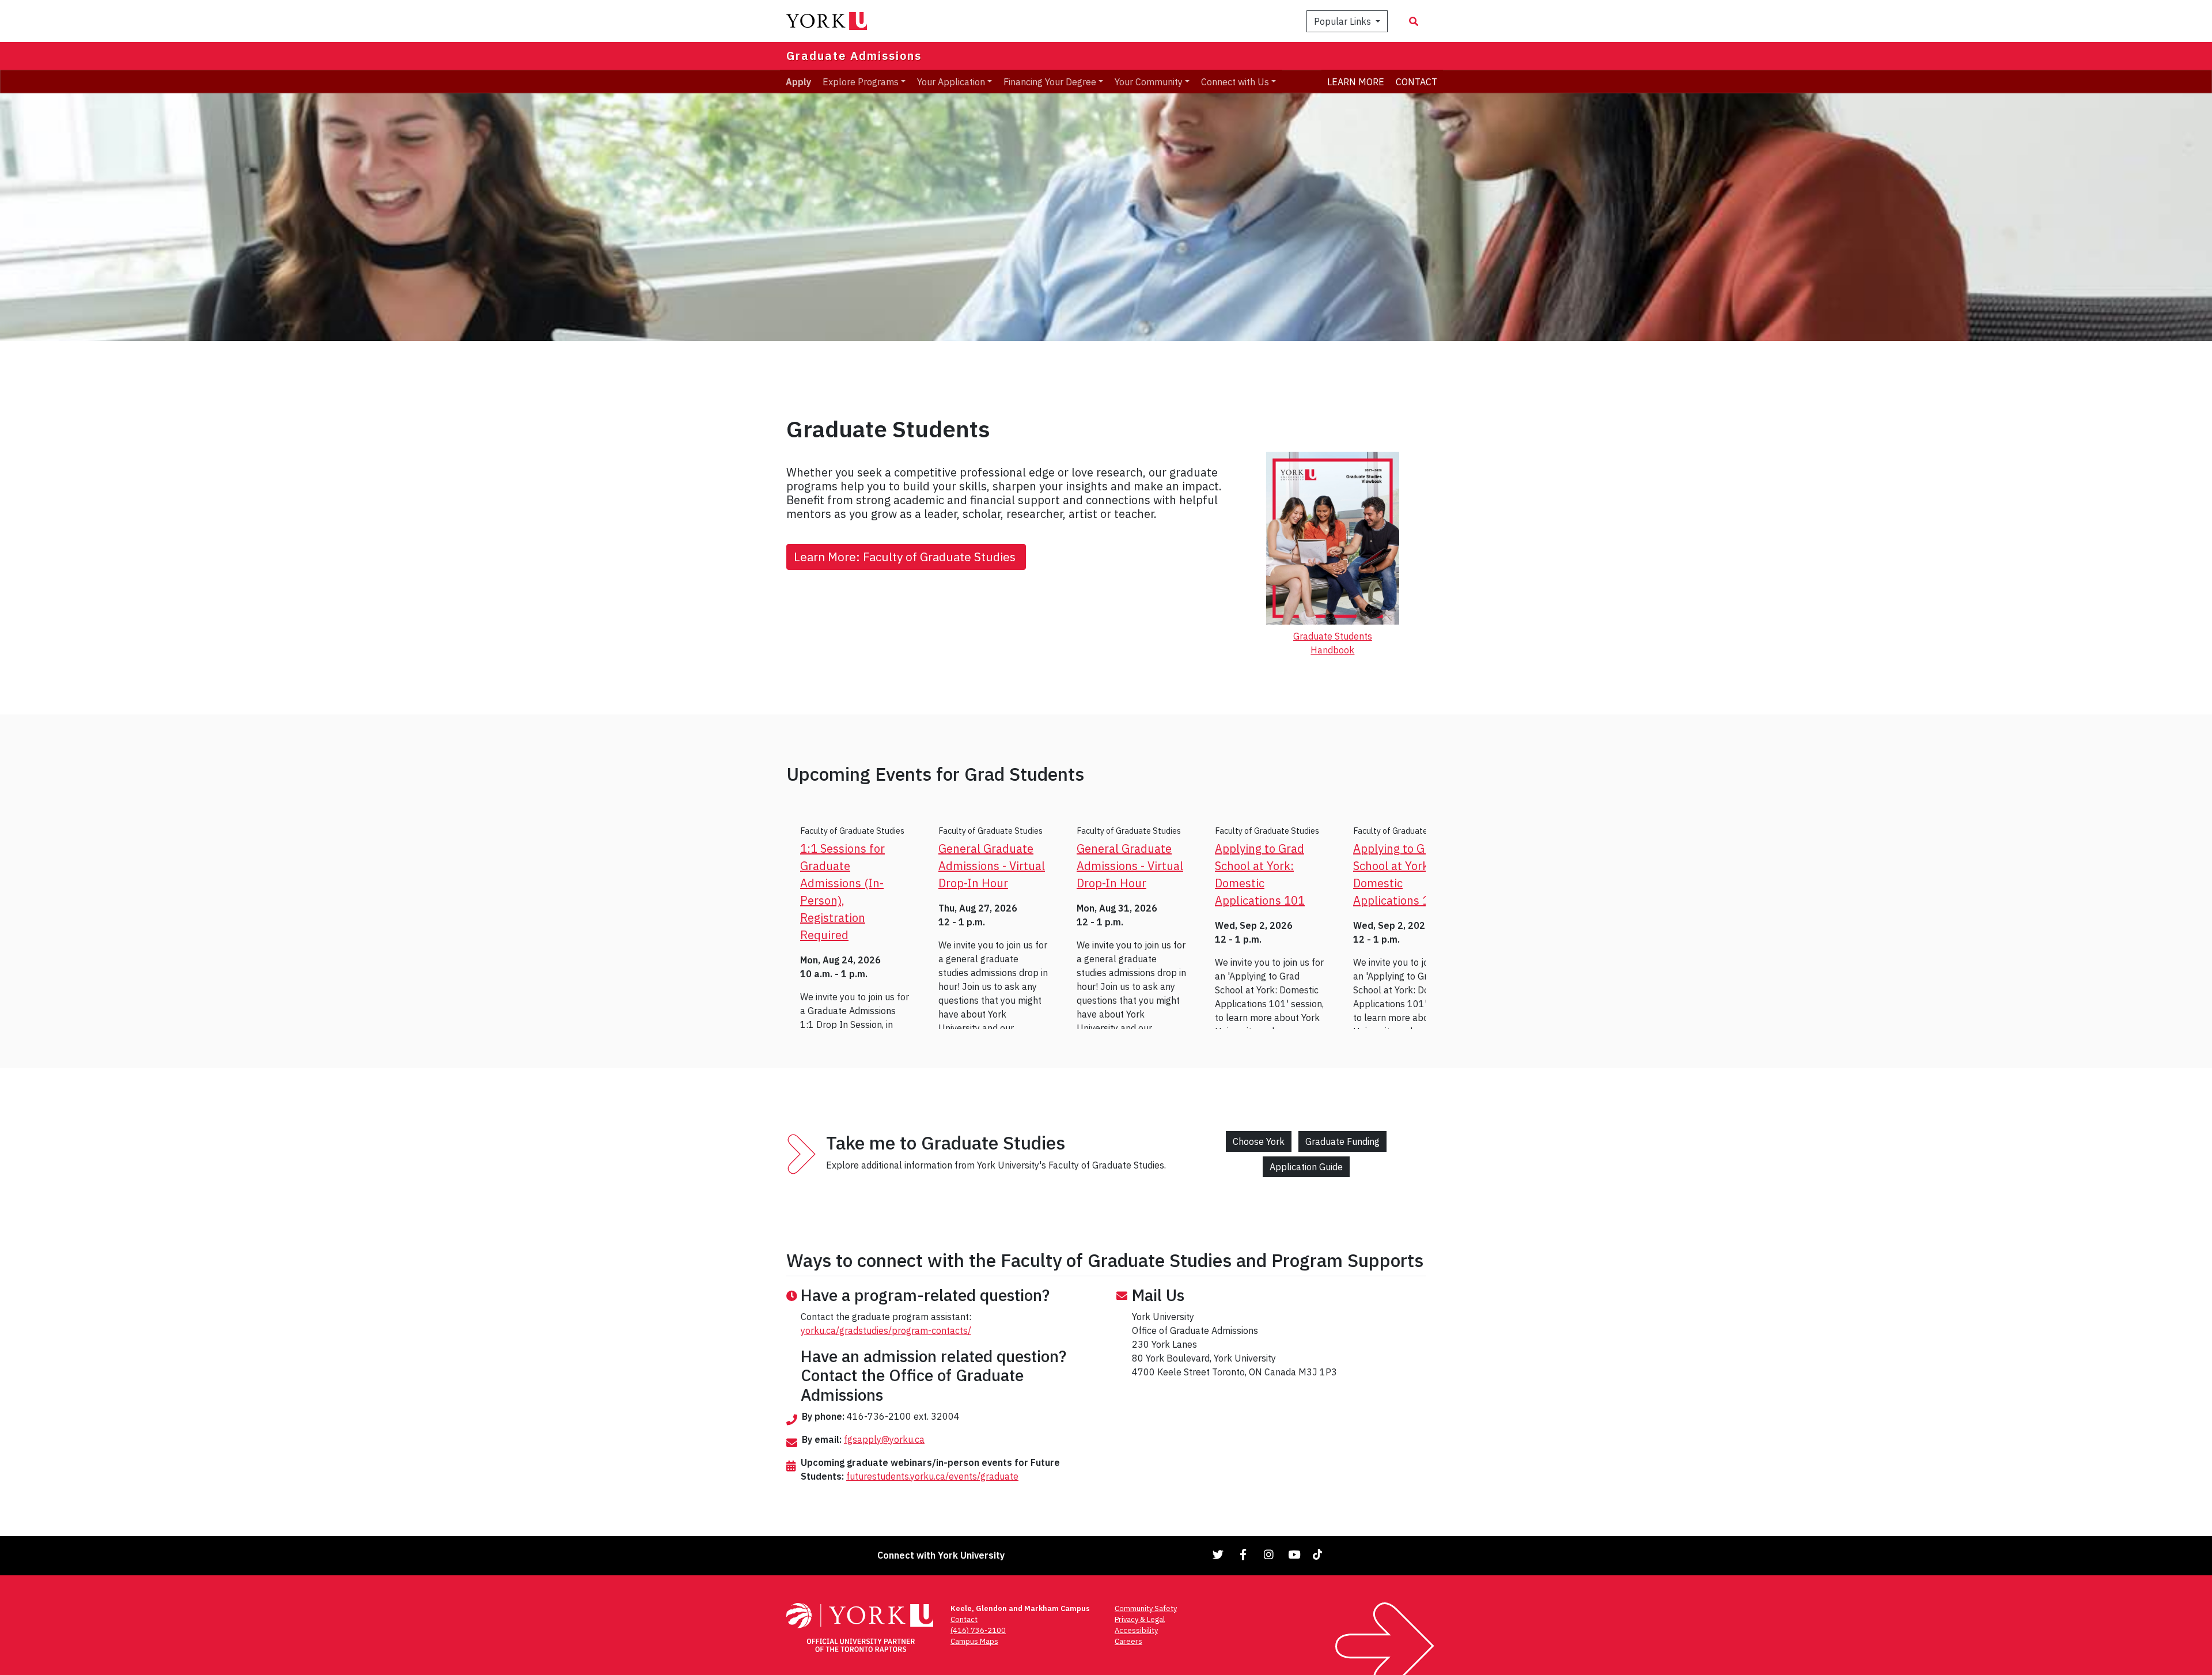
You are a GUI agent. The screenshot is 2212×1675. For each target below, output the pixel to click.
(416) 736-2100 (978, 1630)
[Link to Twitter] (1218, 1554)
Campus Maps (974, 1641)
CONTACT (1416, 81)
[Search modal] (1414, 21)
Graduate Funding (1342, 1141)
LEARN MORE (1356, 81)
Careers (1128, 1641)
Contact (964, 1619)
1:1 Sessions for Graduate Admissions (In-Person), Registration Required (842, 892)
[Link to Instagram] (1269, 1554)
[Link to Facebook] (1244, 1554)
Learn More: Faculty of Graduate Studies (906, 557)
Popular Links (1344, 21)
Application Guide (1306, 1167)
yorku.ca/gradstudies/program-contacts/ (886, 1330)
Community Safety (1146, 1608)
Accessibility (1136, 1630)
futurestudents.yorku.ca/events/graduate (932, 1476)
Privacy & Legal (1140, 1619)
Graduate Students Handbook (1333, 643)
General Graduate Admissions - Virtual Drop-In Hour (992, 866)
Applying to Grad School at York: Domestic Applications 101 (1260, 874)
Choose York (1259, 1141)
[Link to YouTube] (1294, 1554)
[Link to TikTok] (1320, 1554)
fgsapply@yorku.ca (884, 1439)
